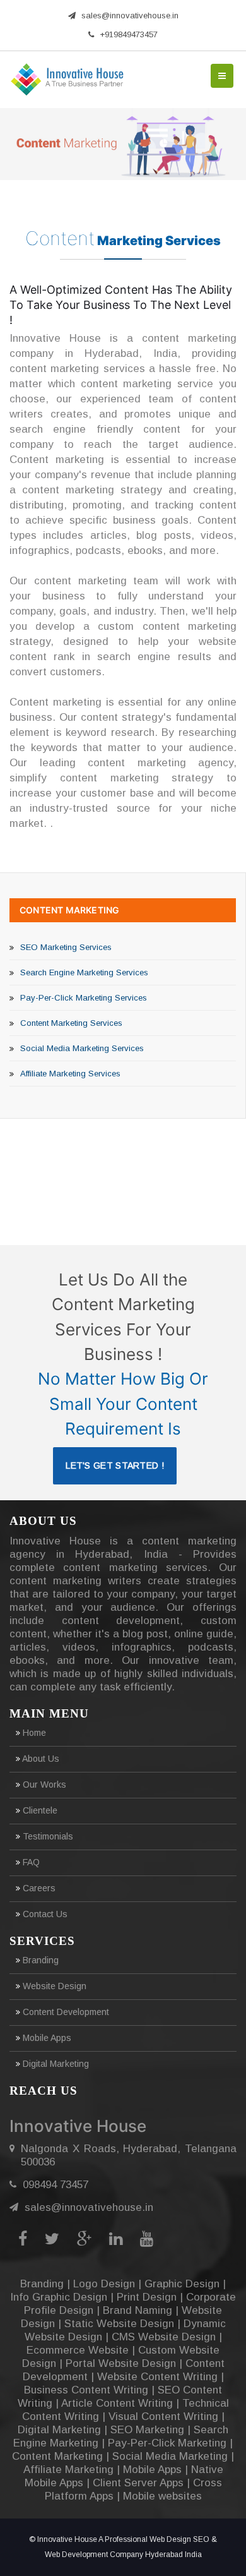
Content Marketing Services (71, 1023)
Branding (39, 1960)
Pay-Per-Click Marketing (167, 2443)
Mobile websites (162, 2496)
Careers (38, 1888)
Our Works (43, 1785)
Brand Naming (138, 2310)
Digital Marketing (55, 2064)
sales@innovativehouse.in (130, 15)
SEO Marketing (147, 2430)
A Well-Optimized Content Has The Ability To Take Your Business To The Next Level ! (121, 305)
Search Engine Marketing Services (84, 972)
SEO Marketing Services (66, 947)
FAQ (30, 1862)
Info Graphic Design (59, 2297)
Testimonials (47, 1836)
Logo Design (104, 2284)
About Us (40, 1759)
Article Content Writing (117, 2403)
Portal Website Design (121, 2363)
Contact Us (44, 1914)
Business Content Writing (86, 2390)
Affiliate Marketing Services (70, 1074)
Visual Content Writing (163, 2417)
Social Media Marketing (170, 2456)
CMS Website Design (164, 2337)
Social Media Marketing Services (82, 1048)
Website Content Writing (157, 2377)
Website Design (53, 1986)
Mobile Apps (46, 2038)
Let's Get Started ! (115, 1466)
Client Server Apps (138, 2483)
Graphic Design (182, 2284)
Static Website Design (119, 2324)
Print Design (147, 2297)
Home (33, 1733)
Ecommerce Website (78, 2350)
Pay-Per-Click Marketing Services (84, 998)
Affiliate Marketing (68, 2470)
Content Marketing (69, 910)
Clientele (39, 1810)
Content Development (65, 2012)
